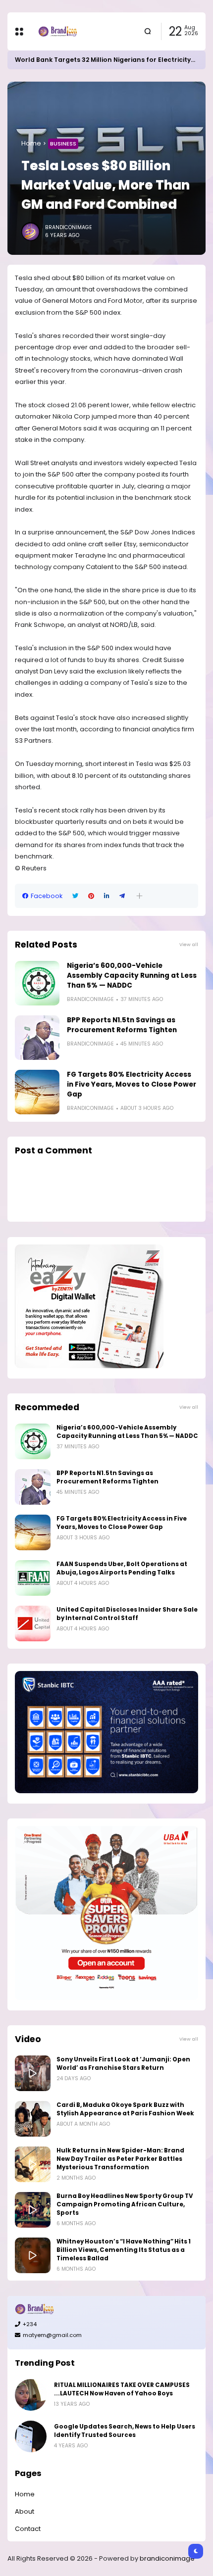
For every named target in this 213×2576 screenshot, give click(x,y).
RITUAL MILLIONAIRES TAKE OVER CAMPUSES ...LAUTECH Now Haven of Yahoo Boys (122, 2389)
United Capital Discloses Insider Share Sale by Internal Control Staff (127, 1614)
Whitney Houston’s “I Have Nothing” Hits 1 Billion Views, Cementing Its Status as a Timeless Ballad (124, 2250)
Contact (28, 2529)
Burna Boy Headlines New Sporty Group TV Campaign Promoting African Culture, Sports (125, 2204)
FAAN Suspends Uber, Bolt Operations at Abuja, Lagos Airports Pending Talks (122, 1568)
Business (63, 143)
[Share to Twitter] (75, 896)
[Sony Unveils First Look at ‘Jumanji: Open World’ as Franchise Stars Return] (33, 2073)
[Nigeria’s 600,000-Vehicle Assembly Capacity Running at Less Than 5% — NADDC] (37, 983)
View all (189, 944)
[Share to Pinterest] (91, 896)
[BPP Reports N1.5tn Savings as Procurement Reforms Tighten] (37, 1038)
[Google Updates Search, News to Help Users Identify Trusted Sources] (31, 2436)
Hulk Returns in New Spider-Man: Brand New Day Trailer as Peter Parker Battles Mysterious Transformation (120, 2159)
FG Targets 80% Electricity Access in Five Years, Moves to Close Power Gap (132, 1084)
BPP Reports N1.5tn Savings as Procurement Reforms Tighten (122, 1025)
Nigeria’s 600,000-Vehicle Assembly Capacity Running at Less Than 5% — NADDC (132, 976)
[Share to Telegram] (122, 896)
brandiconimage (167, 2558)
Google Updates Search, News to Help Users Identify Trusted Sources (125, 2431)
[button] (139, 896)
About (25, 2511)
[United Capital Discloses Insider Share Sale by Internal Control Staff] (33, 1623)
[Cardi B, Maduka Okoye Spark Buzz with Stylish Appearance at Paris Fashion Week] (33, 2119)
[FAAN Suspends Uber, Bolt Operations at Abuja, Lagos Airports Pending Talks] (33, 1578)
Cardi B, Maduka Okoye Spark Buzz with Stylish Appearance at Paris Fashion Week (125, 2109)
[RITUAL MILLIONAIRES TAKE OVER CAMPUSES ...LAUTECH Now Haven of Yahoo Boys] (31, 2395)
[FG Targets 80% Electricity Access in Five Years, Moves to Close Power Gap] (37, 1092)
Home (31, 143)
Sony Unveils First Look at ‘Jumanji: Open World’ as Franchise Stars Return (123, 2064)
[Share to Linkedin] (107, 896)
